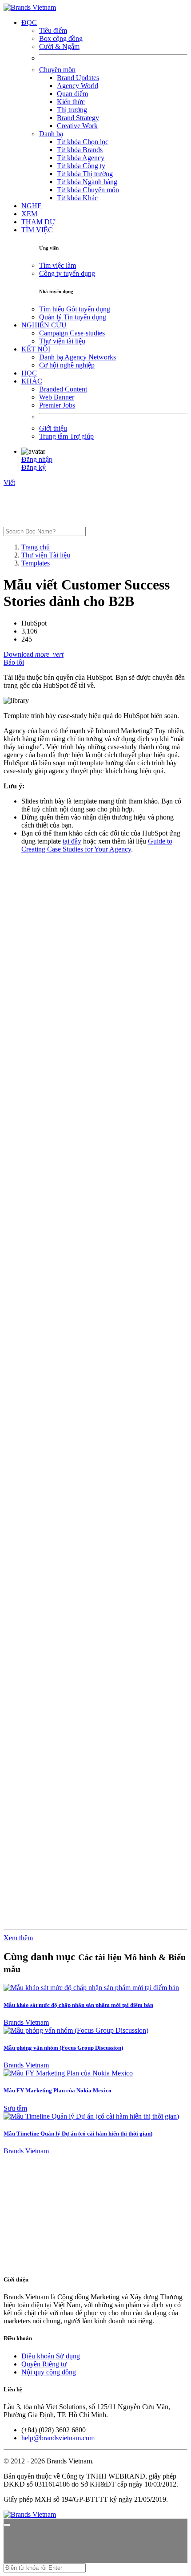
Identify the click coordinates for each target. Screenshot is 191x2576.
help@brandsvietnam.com (58, 2438)
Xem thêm (18, 1938)
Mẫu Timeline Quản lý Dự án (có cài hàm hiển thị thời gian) (78, 2134)
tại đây (72, 841)
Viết (9, 482)
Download (19, 654)
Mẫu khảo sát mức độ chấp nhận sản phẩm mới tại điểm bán (78, 2005)
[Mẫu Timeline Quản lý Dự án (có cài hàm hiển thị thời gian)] (91, 2116)
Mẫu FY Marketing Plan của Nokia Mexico (58, 2090)
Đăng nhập (37, 459)
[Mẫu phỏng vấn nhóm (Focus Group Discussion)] (76, 2030)
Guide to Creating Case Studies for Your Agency (97, 845)
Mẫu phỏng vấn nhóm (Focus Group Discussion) (63, 2048)
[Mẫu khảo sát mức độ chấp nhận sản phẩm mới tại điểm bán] (91, 1988)
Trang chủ (36, 547)
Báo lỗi (14, 662)
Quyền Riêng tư (44, 2364)
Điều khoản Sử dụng (51, 2356)
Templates (36, 563)
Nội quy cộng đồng (49, 2372)
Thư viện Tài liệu (46, 555)
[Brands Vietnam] (30, 7)
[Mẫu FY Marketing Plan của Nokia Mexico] (68, 2073)
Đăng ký (34, 467)
